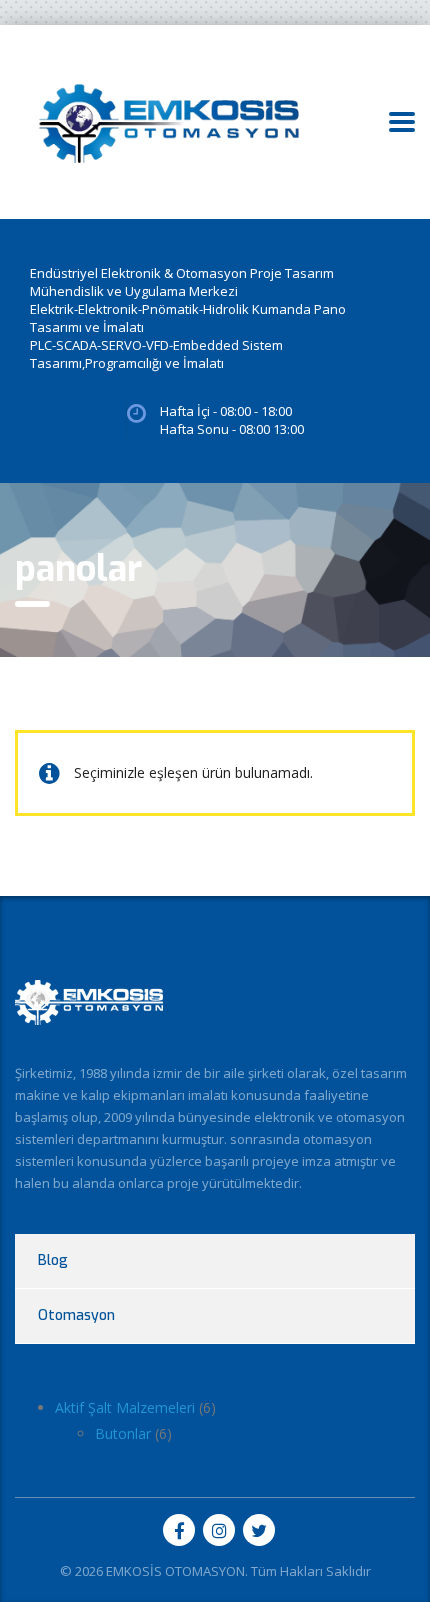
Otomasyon (76, 1315)
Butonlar (123, 1433)
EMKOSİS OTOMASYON (175, 1571)
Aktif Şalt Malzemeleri (125, 1407)
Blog (53, 1260)
